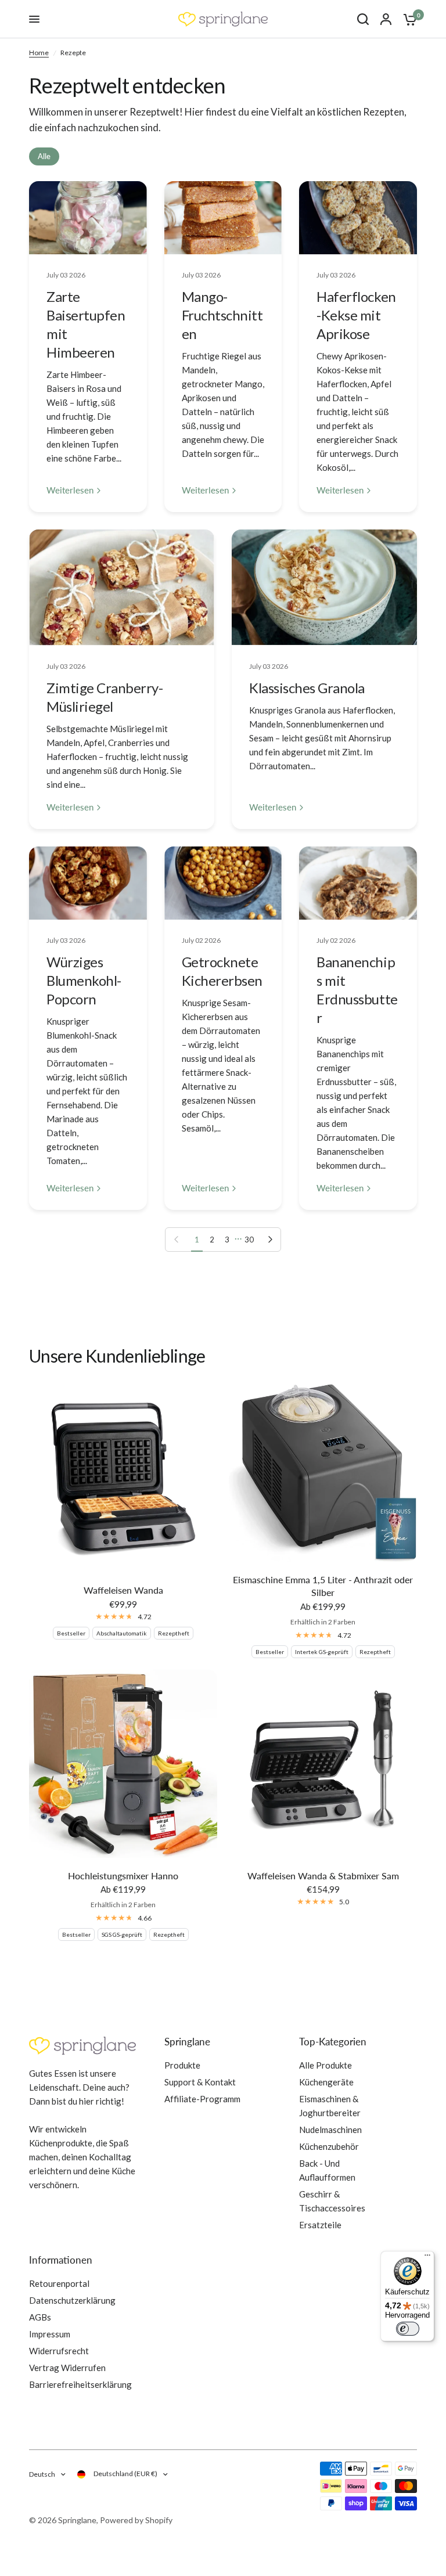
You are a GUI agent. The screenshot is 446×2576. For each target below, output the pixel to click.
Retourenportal (59, 2283)
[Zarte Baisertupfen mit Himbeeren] (88, 218)
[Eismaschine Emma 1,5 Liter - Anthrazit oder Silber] (323, 1473)
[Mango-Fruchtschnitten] (223, 218)
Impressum (50, 2334)
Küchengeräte (326, 2082)
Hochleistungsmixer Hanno (123, 1876)
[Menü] (427, 2258)
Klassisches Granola (307, 688)
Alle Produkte (325, 2065)
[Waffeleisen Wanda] (123, 1478)
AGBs (40, 2317)
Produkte (182, 2065)
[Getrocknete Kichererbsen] (223, 883)
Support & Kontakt (200, 2082)
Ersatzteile (320, 2225)
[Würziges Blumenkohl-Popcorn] (88, 883)
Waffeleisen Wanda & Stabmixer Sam (323, 1876)
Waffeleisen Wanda (123, 1590)
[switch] (408, 2329)
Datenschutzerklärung (72, 2300)
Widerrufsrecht (59, 2351)
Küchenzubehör (329, 2146)
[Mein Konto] (386, 19)
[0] (407, 19)
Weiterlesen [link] (70, 490)
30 (249, 1240)
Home (39, 53)
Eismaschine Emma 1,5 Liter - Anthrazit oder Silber (323, 1586)
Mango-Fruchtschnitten (222, 315)
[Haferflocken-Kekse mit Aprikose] (358, 218)
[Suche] (363, 19)
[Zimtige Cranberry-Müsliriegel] (122, 587)
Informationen (61, 2260)
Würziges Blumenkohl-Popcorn (84, 980)
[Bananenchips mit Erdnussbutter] (358, 883)
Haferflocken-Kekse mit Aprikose (356, 315)
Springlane (187, 2042)
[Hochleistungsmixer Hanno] (123, 1764)
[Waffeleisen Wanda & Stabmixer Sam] (323, 1764)
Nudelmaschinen (330, 2130)
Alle (44, 156)
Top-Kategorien (333, 2042)
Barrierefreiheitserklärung (80, 2384)
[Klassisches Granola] (324, 587)
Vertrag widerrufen (67, 2368)
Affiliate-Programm (202, 2099)
